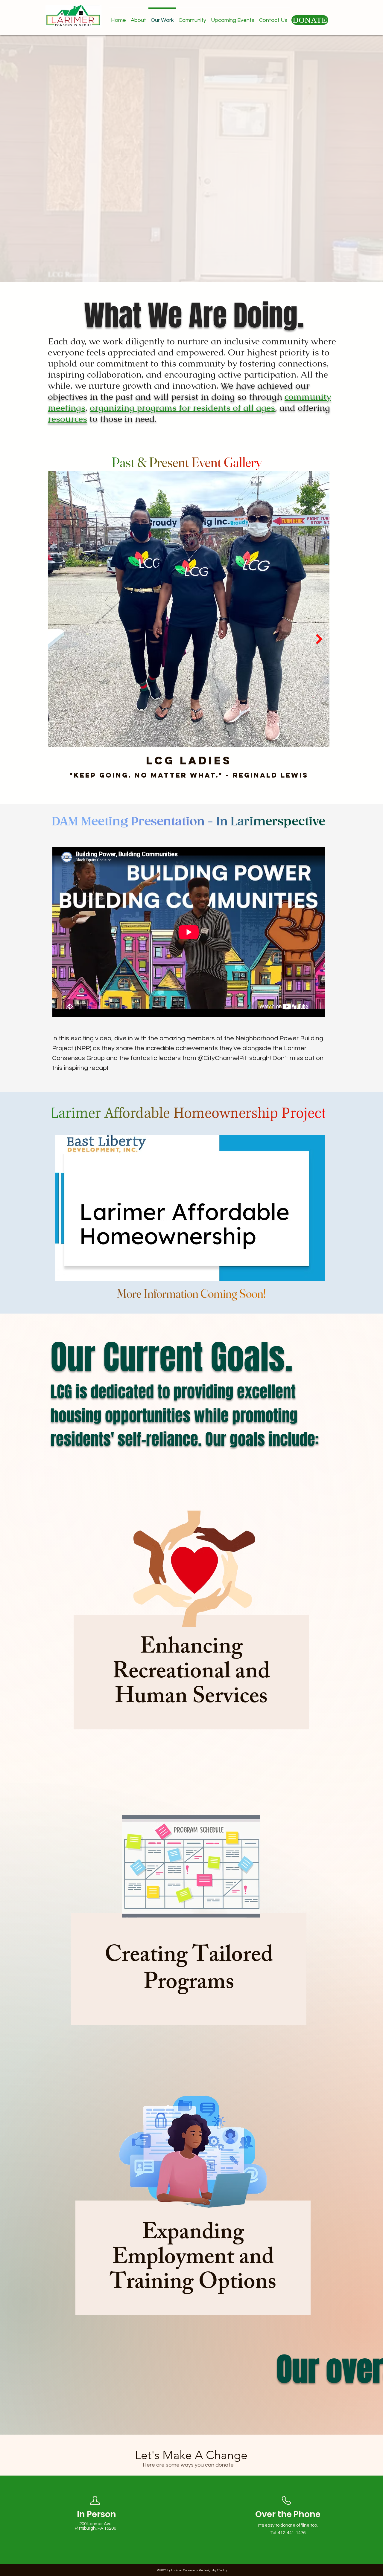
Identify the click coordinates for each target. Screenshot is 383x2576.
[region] (191, 1621)
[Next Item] (319, 639)
